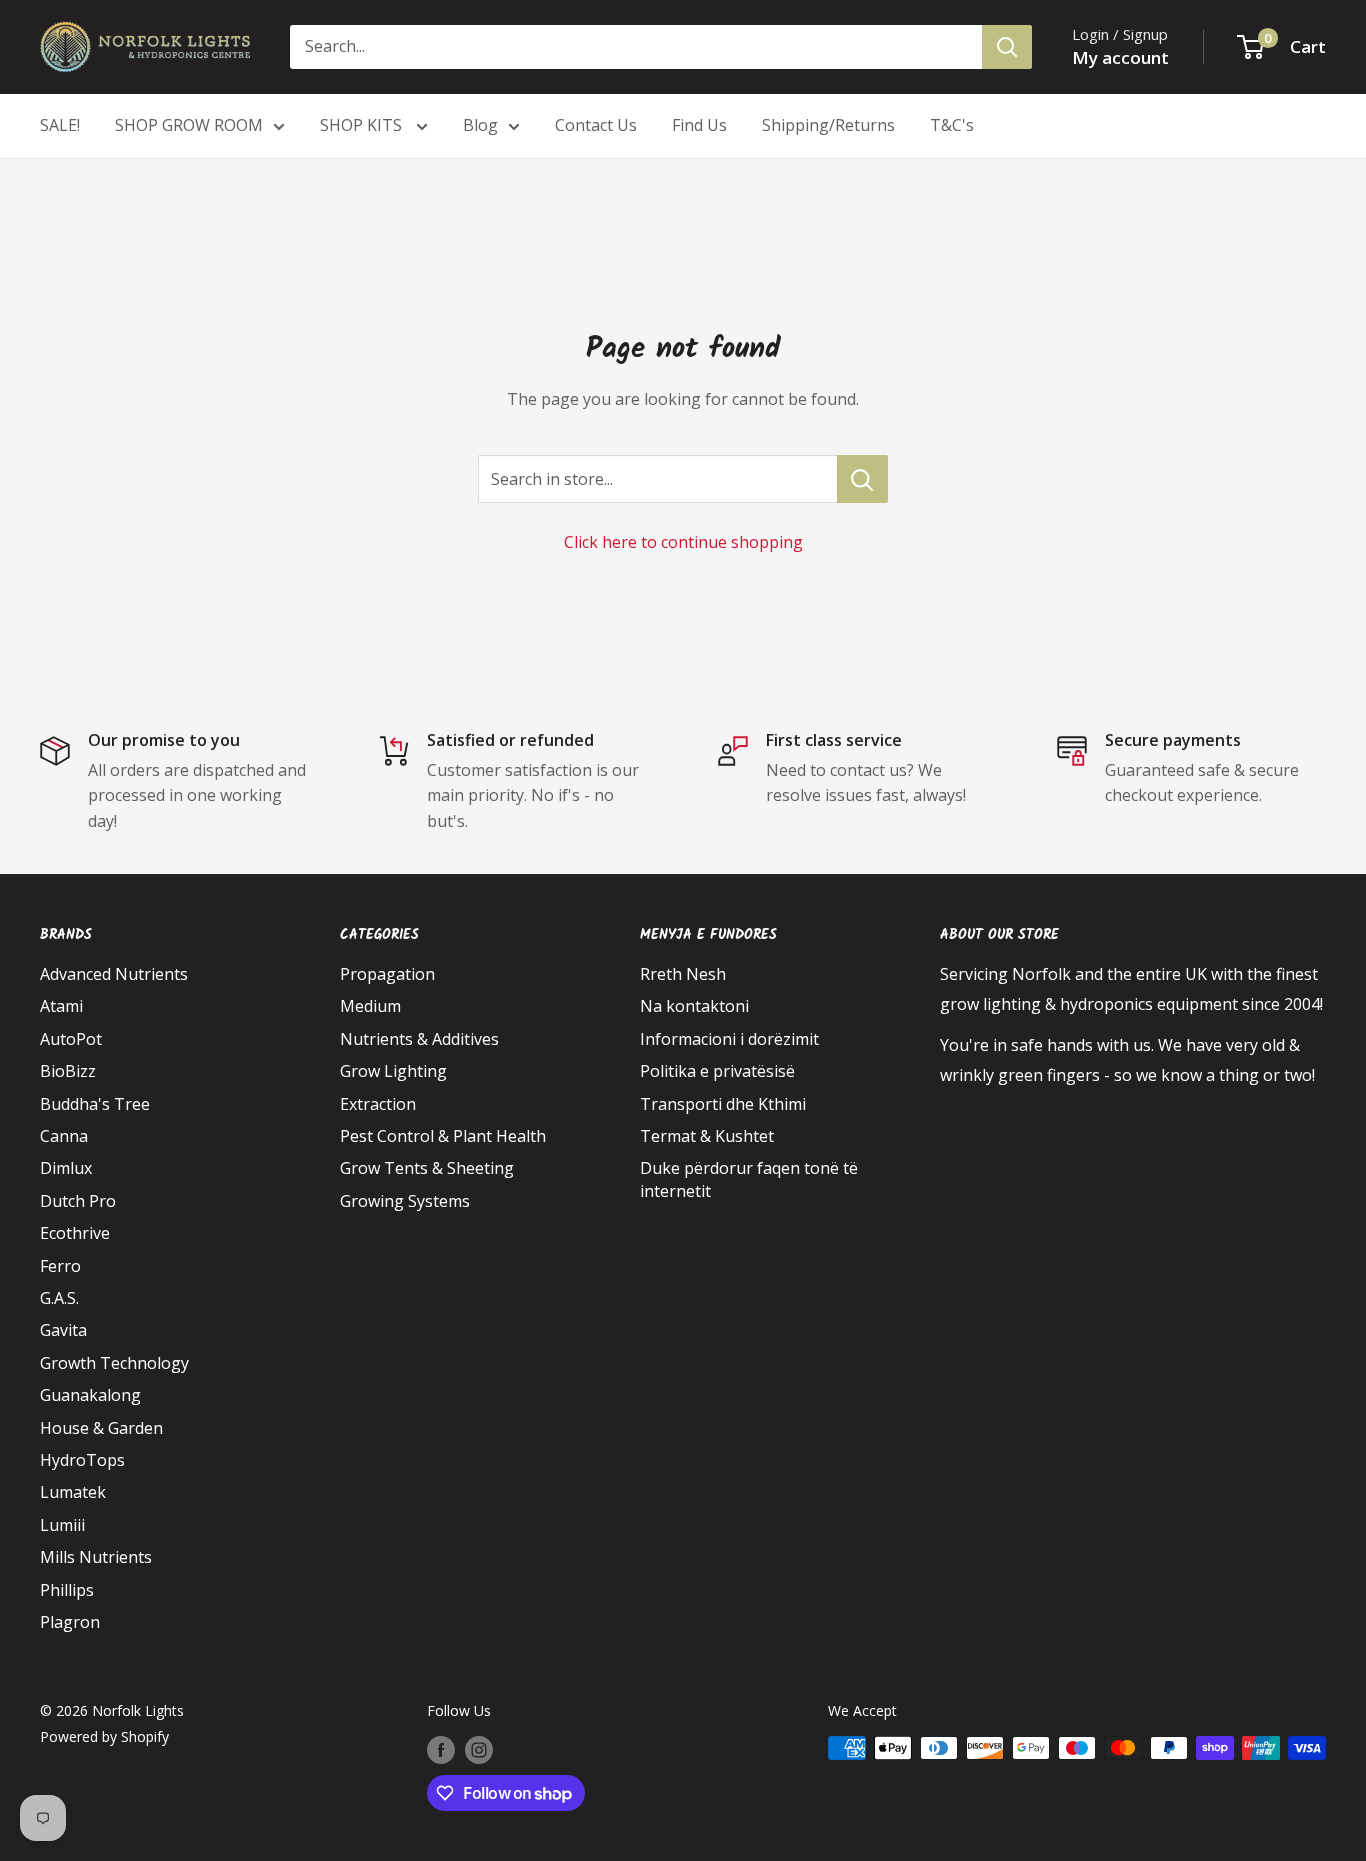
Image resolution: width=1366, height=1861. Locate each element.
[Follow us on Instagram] (479, 1750)
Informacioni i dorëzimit (729, 1039)
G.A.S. (59, 1298)
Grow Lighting (393, 1071)
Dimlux (66, 1168)
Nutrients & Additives (419, 1039)
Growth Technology (114, 1363)
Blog (480, 125)
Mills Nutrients (96, 1557)
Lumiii (62, 1525)
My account (1120, 57)
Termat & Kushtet (707, 1136)
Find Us (699, 125)
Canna (64, 1136)
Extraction (378, 1104)
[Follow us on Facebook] (441, 1750)
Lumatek (73, 1492)
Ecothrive (75, 1233)
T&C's (952, 125)
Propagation (387, 974)
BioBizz (68, 1071)
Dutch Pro (78, 1201)
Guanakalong (90, 1395)
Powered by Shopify (104, 1736)
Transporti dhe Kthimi (723, 1104)
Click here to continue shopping (683, 542)
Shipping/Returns (828, 125)
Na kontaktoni (694, 1006)
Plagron (70, 1622)
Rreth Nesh (683, 974)
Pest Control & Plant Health (443, 1136)
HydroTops (82, 1460)
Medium (370, 1006)
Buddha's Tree (95, 1104)
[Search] (1007, 47)
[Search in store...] (862, 479)
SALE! (60, 125)
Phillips (67, 1590)
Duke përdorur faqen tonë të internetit (749, 1179)
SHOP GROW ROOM (189, 125)
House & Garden (101, 1428)
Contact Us (596, 125)
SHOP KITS (363, 125)
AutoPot (71, 1039)
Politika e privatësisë (717, 1071)
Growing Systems (405, 1201)
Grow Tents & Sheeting (427, 1168)
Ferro (60, 1266)
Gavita (63, 1330)
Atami (61, 1006)
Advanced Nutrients (114, 974)
